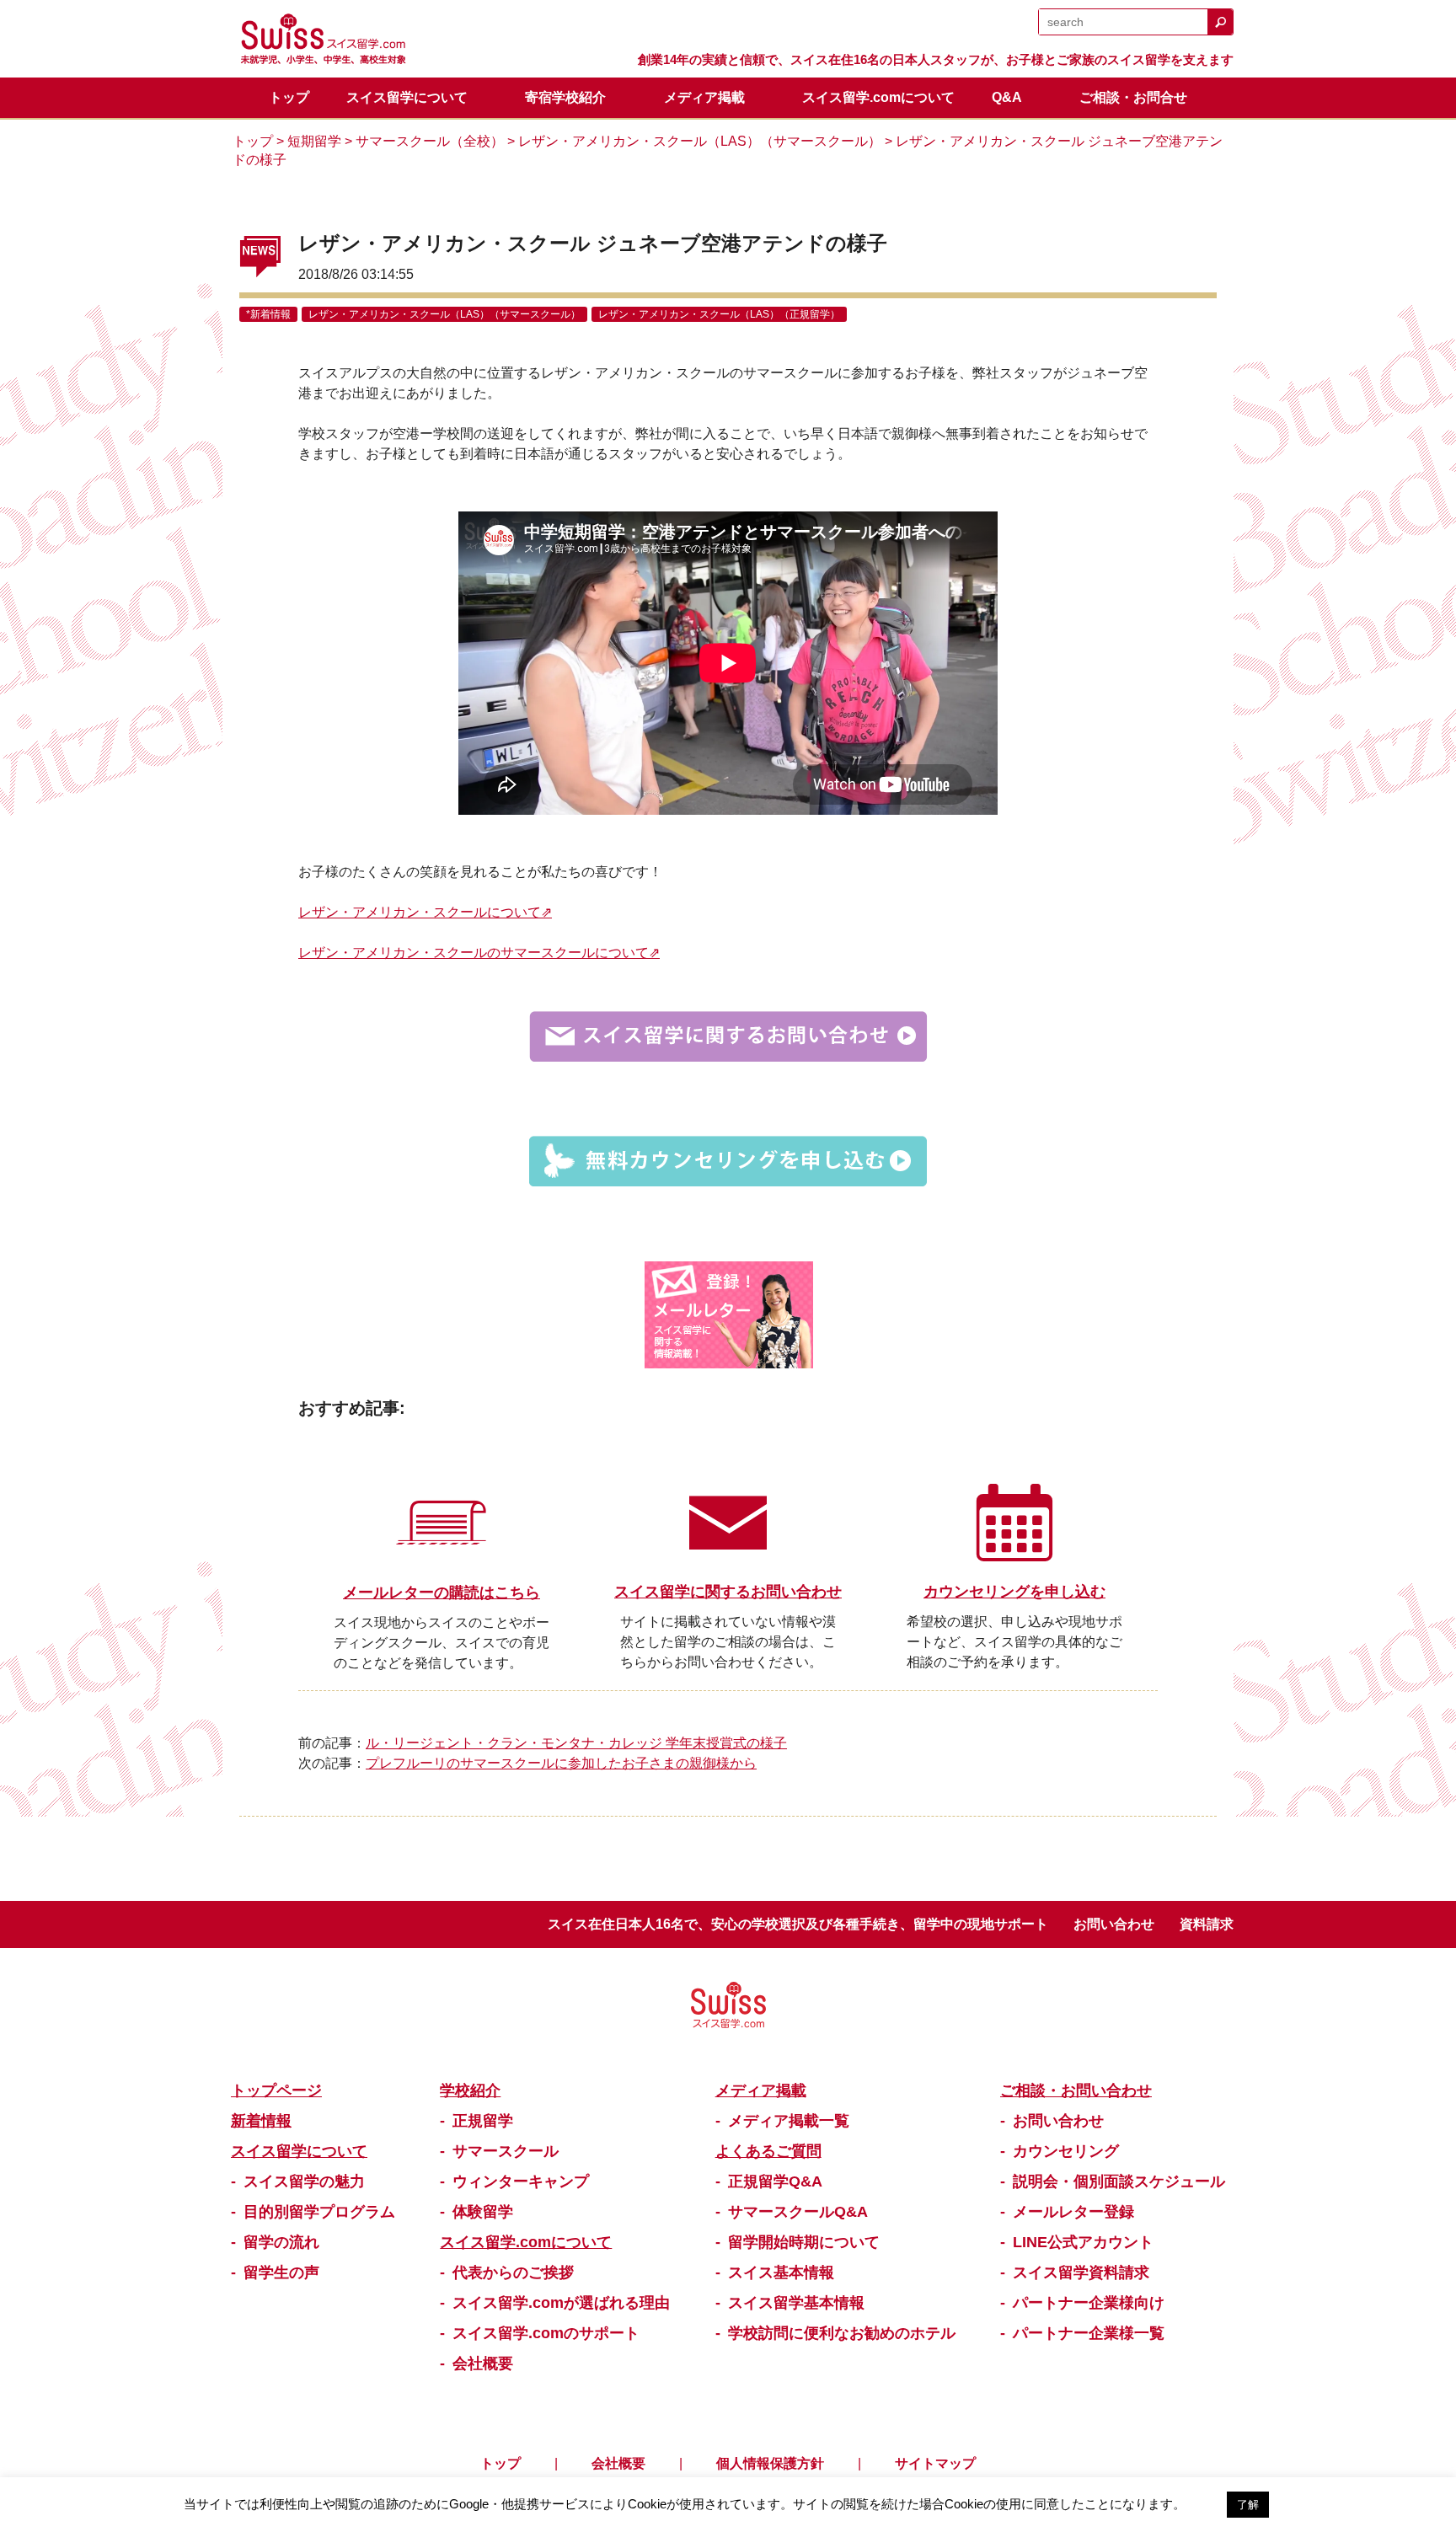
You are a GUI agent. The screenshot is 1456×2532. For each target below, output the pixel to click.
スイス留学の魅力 (304, 2181)
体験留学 (483, 2212)
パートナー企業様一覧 (1089, 2333)
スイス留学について (407, 97)
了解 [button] (1248, 2505)
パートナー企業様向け (1089, 2303)
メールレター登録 (1073, 2212)
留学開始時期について (804, 2242)
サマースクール (506, 2151)
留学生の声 (281, 2272)
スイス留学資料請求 (1081, 2272)
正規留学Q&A (775, 2181)
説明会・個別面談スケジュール (1119, 2181)
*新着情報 (268, 314)
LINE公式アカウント (1083, 2242)
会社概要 (483, 2363)
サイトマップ (935, 2463)
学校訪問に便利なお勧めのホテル (842, 2333)
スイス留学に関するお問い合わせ (728, 1592)
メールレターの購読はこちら (442, 1593)
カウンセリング (1066, 2151)
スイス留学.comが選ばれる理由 (561, 2303)
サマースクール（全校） (430, 141)
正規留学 (483, 2121)
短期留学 (314, 141)
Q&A (1007, 97)
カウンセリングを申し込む (1014, 1592)
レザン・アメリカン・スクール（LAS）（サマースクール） (700, 141)
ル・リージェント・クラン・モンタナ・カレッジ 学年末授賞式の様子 (576, 1743)
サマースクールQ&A (798, 2212)
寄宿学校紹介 (565, 97)
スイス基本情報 (781, 2272)
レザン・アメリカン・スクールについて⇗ (425, 912)
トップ (289, 97)
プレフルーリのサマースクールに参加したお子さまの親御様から (561, 1763)
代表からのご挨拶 (513, 2272)
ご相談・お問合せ (1133, 97)
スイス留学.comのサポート (546, 2333)
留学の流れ (281, 2242)
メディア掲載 (704, 97)
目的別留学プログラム (319, 2212)
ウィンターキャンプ (521, 2181)
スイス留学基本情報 (796, 2303)
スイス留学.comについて (878, 97)
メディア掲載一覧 (789, 2121)
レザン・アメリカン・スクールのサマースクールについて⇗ (479, 953)
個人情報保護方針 (770, 2463)
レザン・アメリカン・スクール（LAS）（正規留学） (719, 314)
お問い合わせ (1114, 1924)
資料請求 (1207, 1924)
